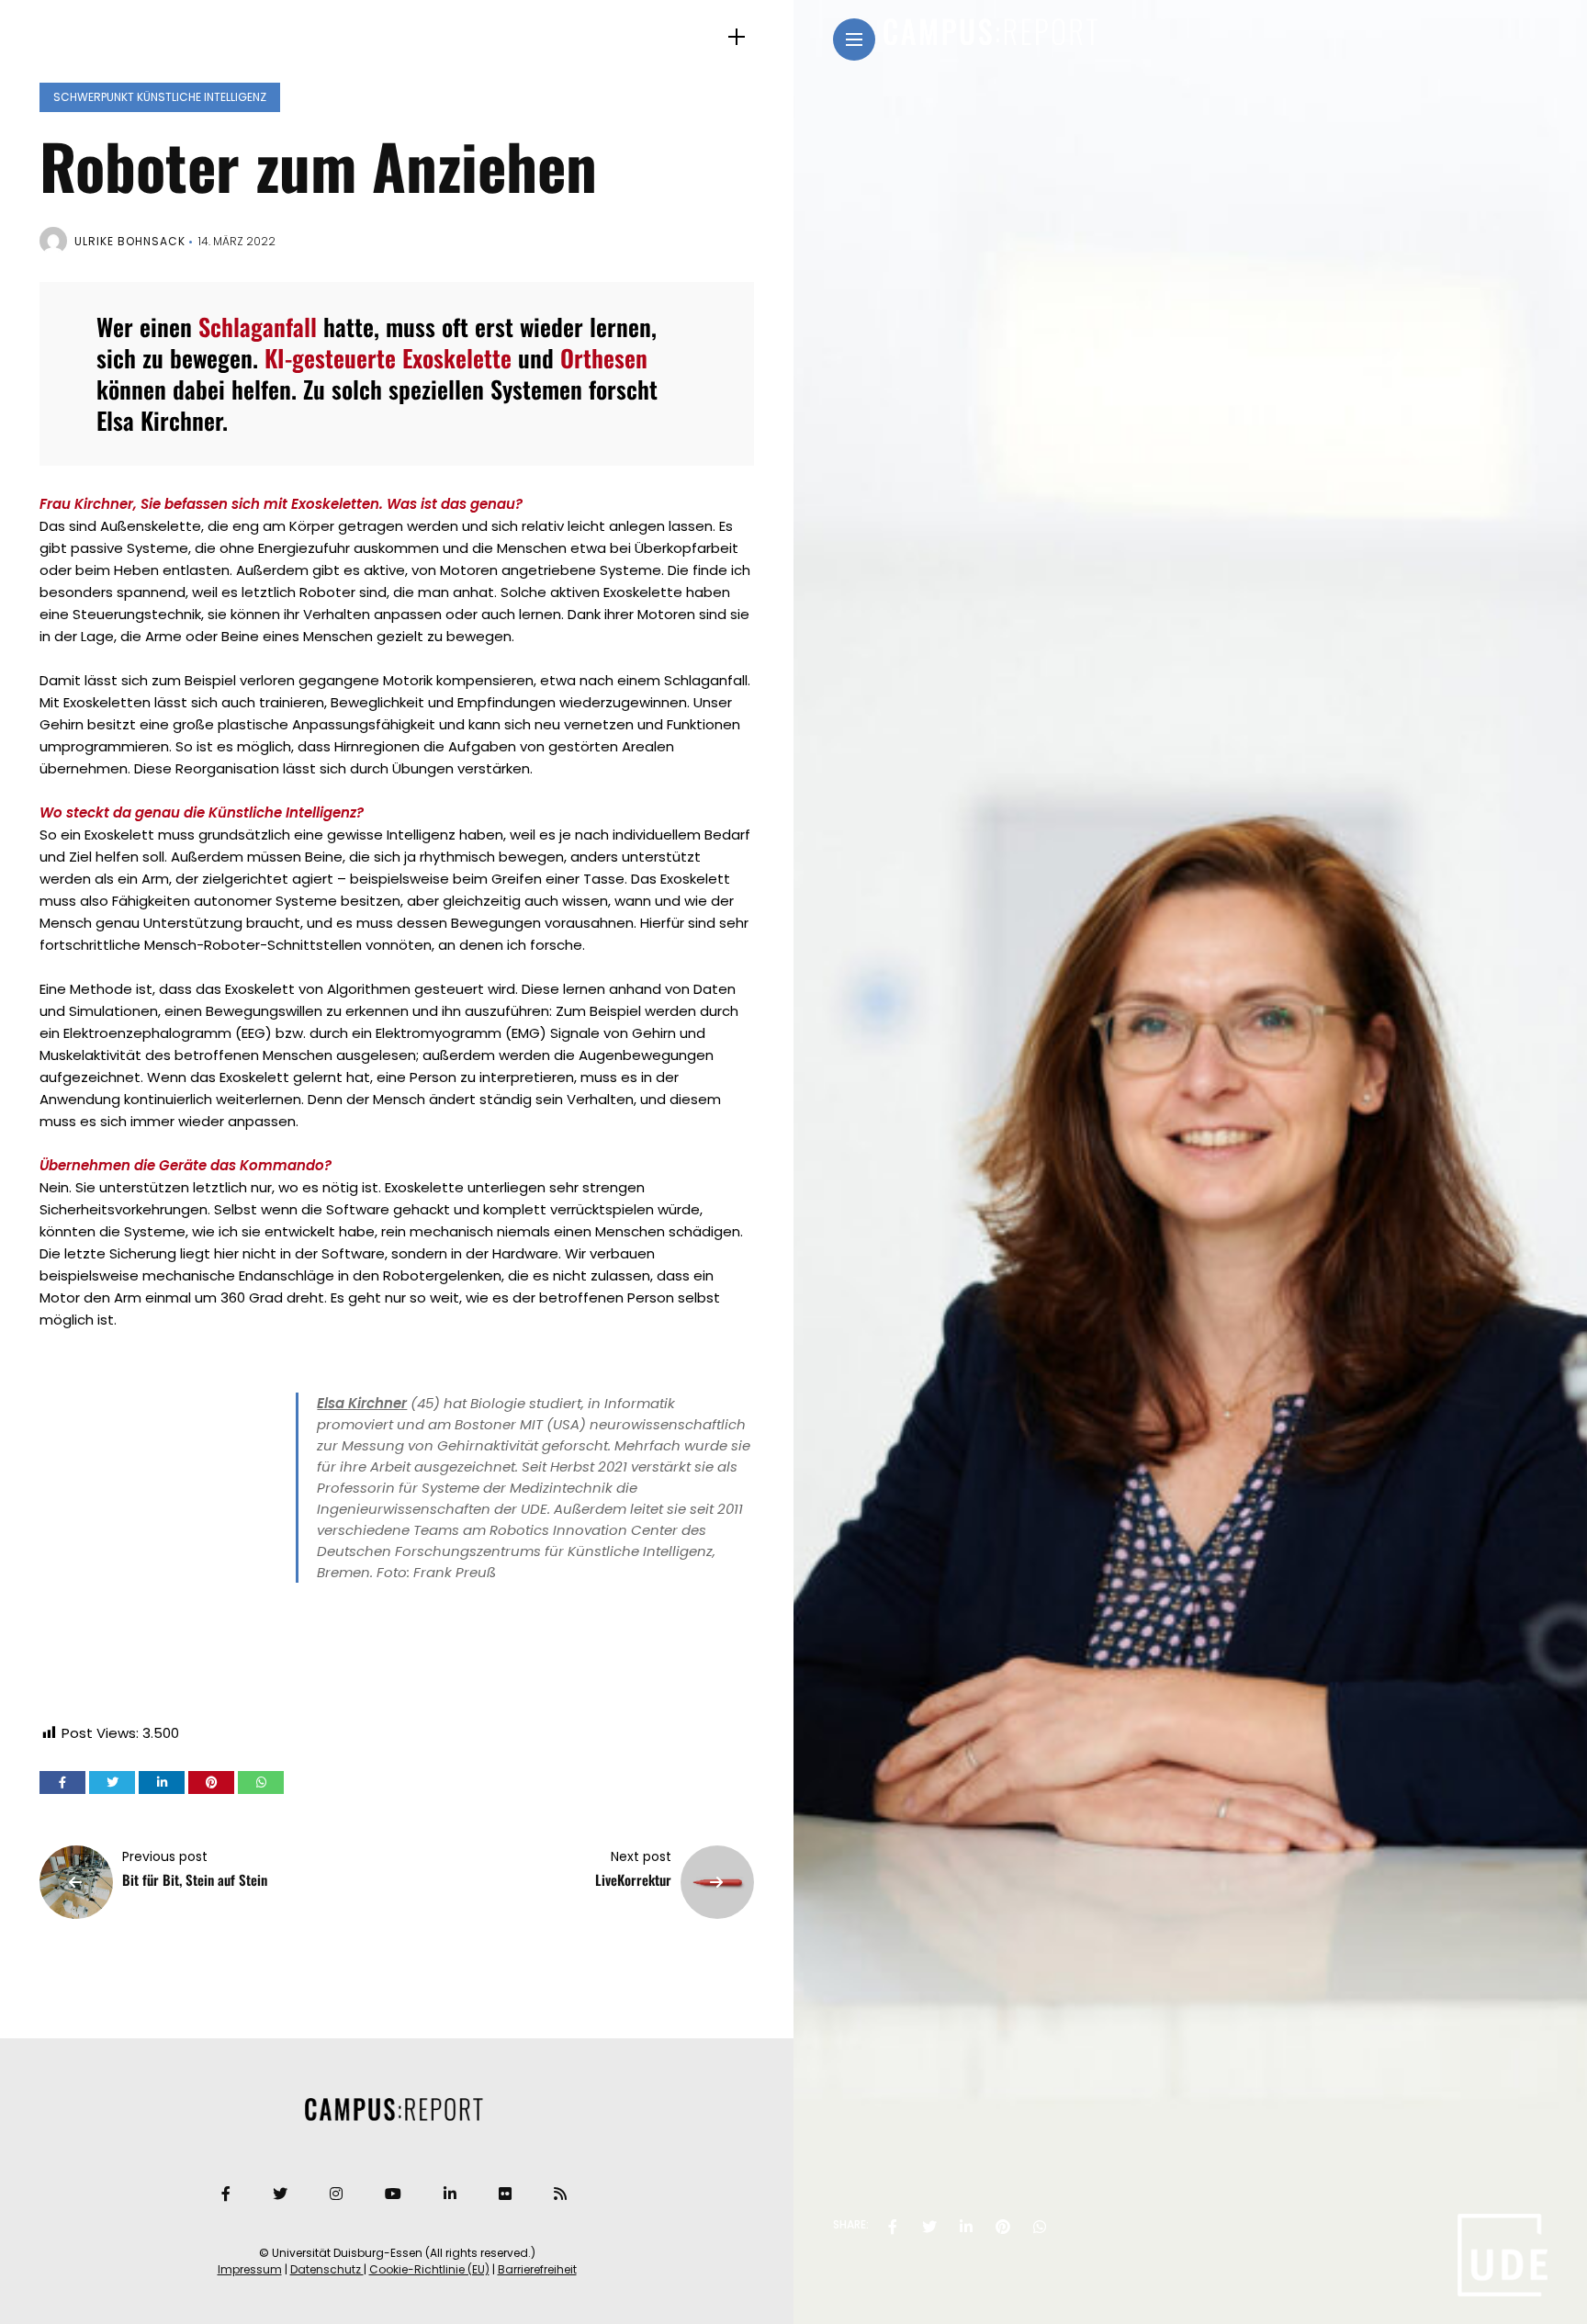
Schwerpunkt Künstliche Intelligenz (160, 97)
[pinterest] (1003, 2227)
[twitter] (929, 2227)
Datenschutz (327, 2269)
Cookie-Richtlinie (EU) (429, 2269)
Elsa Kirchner (362, 1403)
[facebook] (893, 2227)
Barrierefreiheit (537, 2269)
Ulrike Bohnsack (130, 241)
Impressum (250, 2269)
